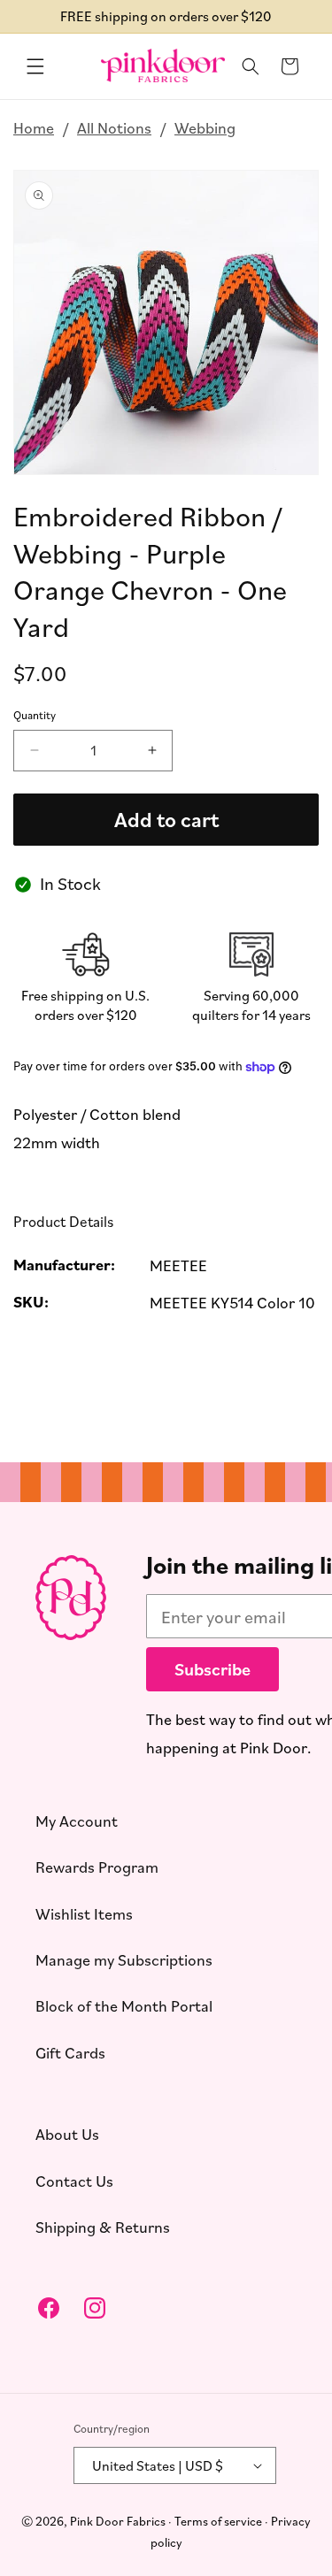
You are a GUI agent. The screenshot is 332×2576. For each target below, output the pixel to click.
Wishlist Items (84, 1913)
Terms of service (218, 2521)
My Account (77, 1821)
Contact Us (74, 2181)
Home (34, 127)
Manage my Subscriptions (124, 1959)
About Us (67, 2134)
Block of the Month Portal (124, 2005)
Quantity (35, 716)
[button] (35, 66)
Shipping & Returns (103, 2227)
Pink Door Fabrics (118, 2521)
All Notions (114, 127)
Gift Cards (70, 2052)
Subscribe (212, 1669)
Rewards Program (97, 1867)
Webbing (205, 127)
